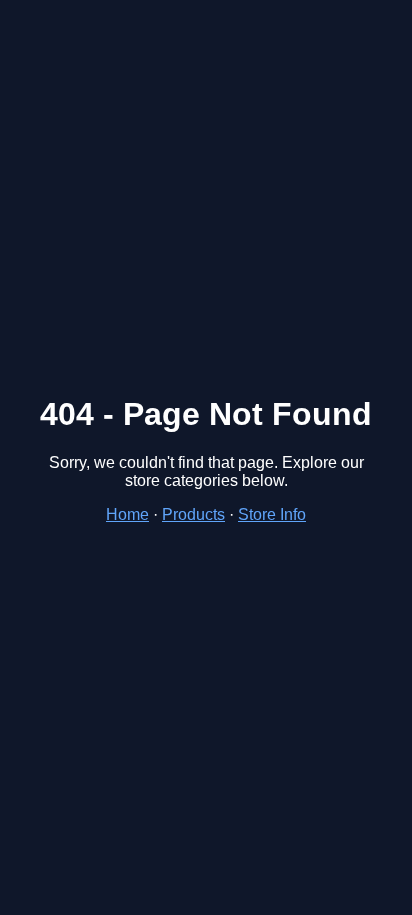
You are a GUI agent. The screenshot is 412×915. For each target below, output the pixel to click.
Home (127, 514)
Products (193, 514)
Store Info (272, 514)
